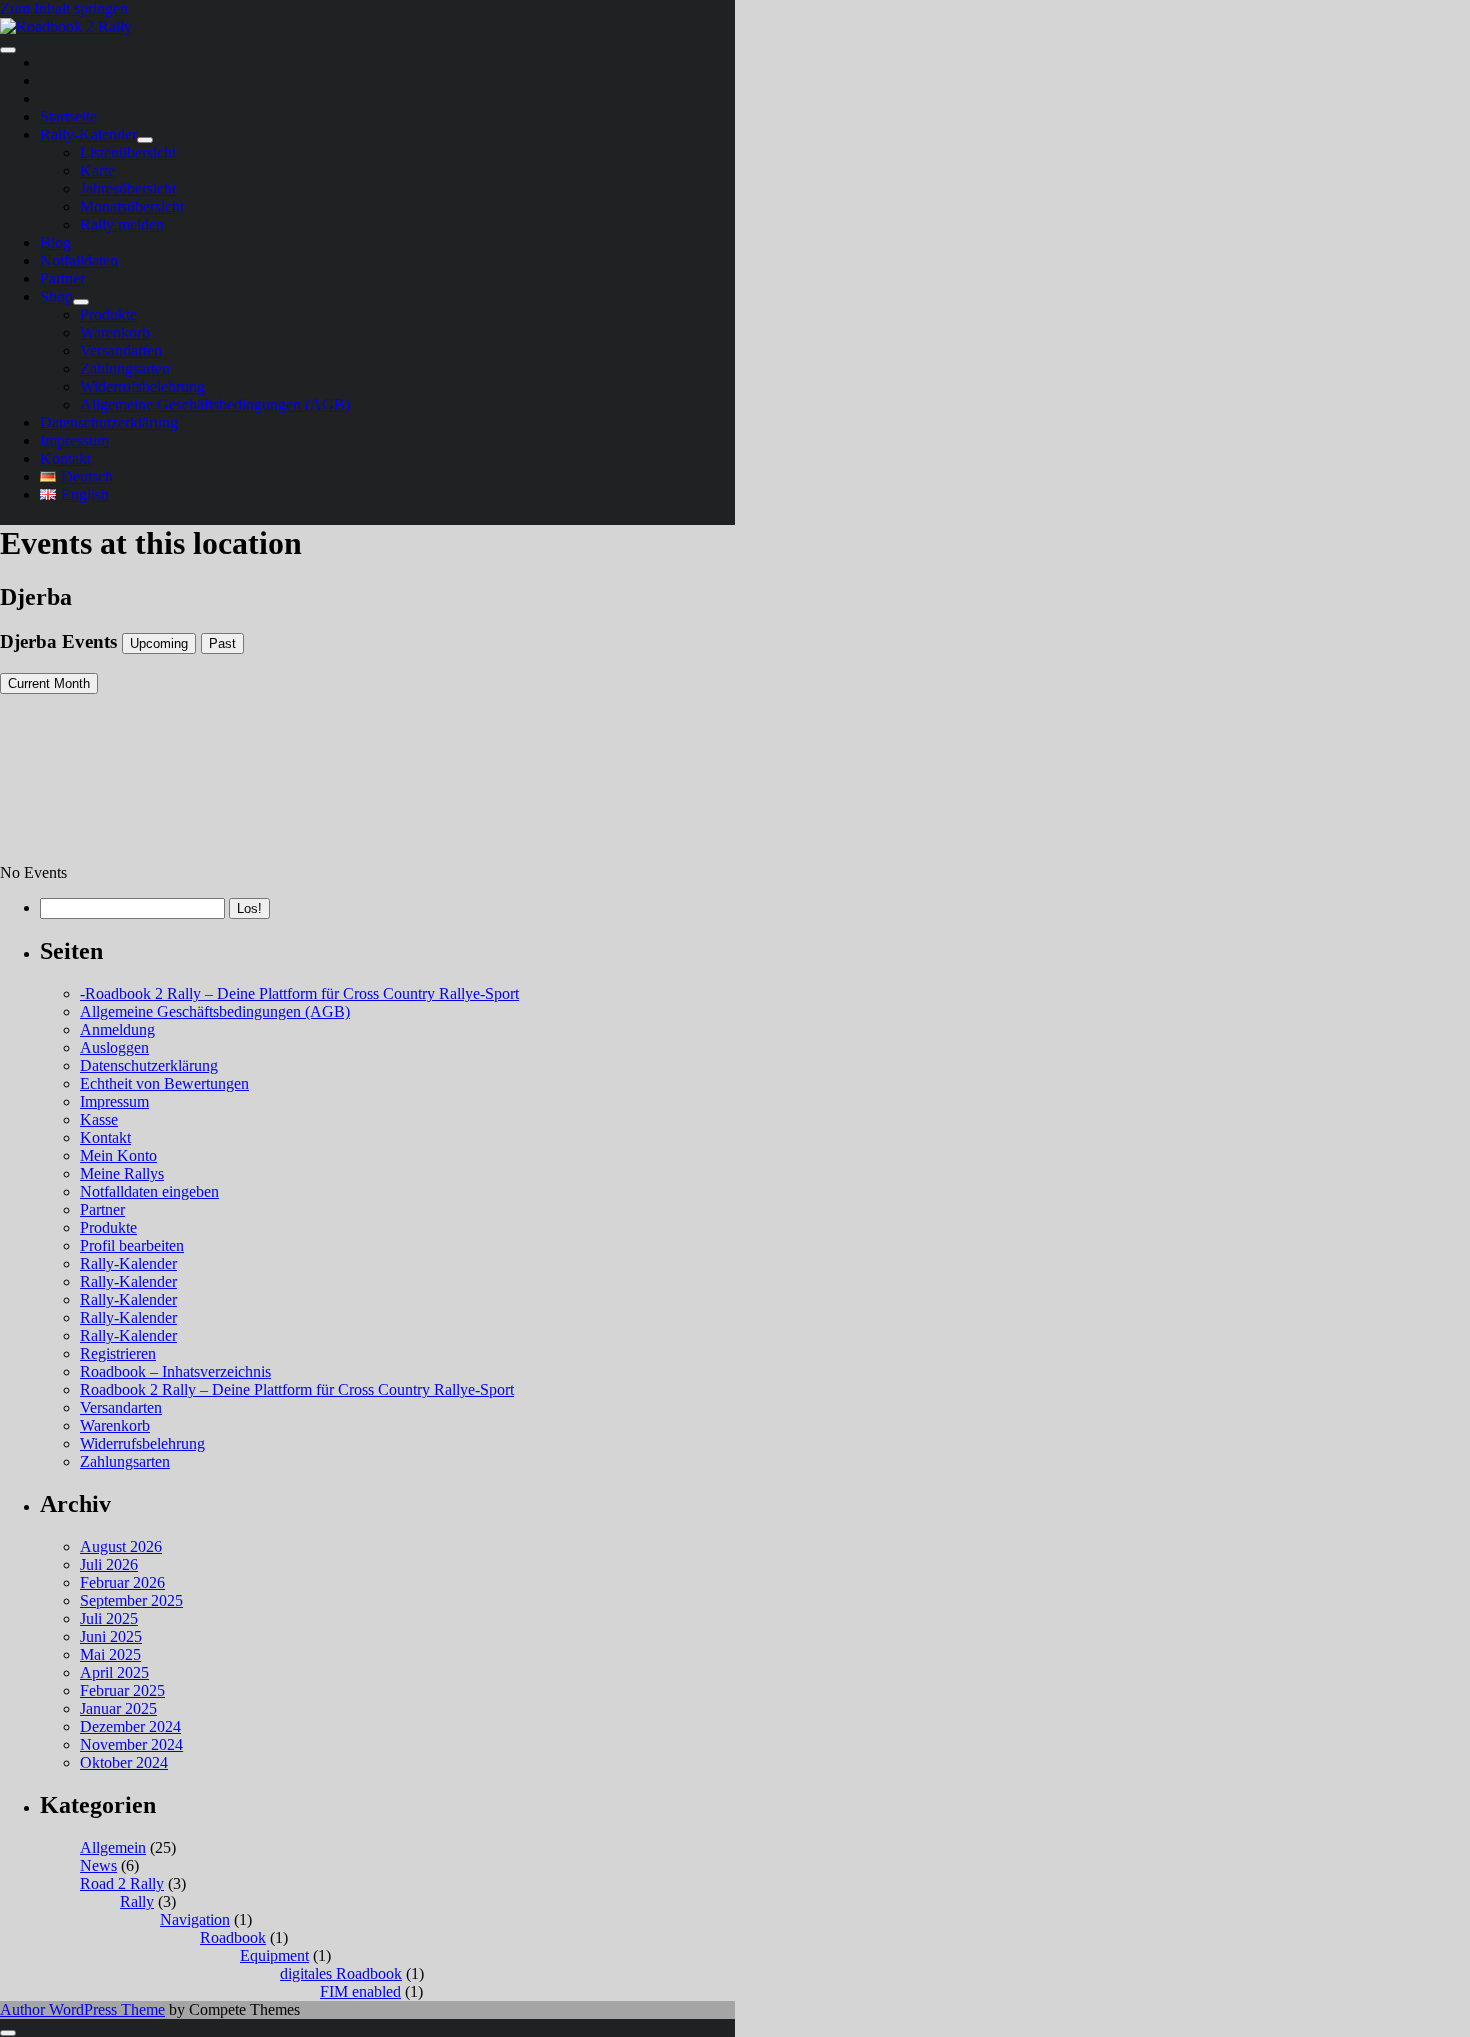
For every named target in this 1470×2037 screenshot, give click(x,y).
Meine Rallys (122, 1173)
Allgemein (113, 1847)
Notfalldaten (79, 260)
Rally (137, 1901)
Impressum (74, 440)
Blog (55, 242)
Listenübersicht (128, 152)
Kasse (99, 1119)
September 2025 (131, 1600)
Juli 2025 (109, 1618)
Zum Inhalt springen (64, 8)
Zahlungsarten (125, 368)
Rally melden (122, 224)
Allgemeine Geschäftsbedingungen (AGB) (215, 404)
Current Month (49, 683)
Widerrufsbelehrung (142, 386)
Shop (56, 296)
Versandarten (121, 350)
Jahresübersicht (128, 188)
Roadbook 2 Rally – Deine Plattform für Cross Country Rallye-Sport (297, 1389)
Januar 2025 (118, 1708)
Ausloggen (114, 1047)
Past (222, 643)
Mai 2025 (110, 1654)
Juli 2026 (109, 1564)
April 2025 (114, 1672)
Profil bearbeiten (132, 1245)
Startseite (68, 116)
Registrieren (118, 1353)
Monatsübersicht (132, 206)
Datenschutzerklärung (109, 422)
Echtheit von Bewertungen (164, 1083)
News (98, 1865)
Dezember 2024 (130, 1726)
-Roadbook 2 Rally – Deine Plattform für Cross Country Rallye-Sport (299, 993)
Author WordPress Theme (82, 2009)
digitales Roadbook (341, 1973)
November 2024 (131, 1744)
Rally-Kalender (88, 134)
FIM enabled (360, 1991)
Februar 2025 (122, 1690)
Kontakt (65, 458)
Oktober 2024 (124, 1762)
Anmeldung (117, 1029)
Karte (97, 170)
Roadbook (233, 1937)
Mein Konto (118, 1155)
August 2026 (121, 1546)
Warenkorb (115, 332)
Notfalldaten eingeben (149, 1191)
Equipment (274, 1955)
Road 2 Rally (122, 1883)
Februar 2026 (122, 1582)
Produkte (108, 314)
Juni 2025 (111, 1636)
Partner (62, 278)
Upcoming (159, 643)
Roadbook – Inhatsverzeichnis (175, 1371)
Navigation (195, 1919)
